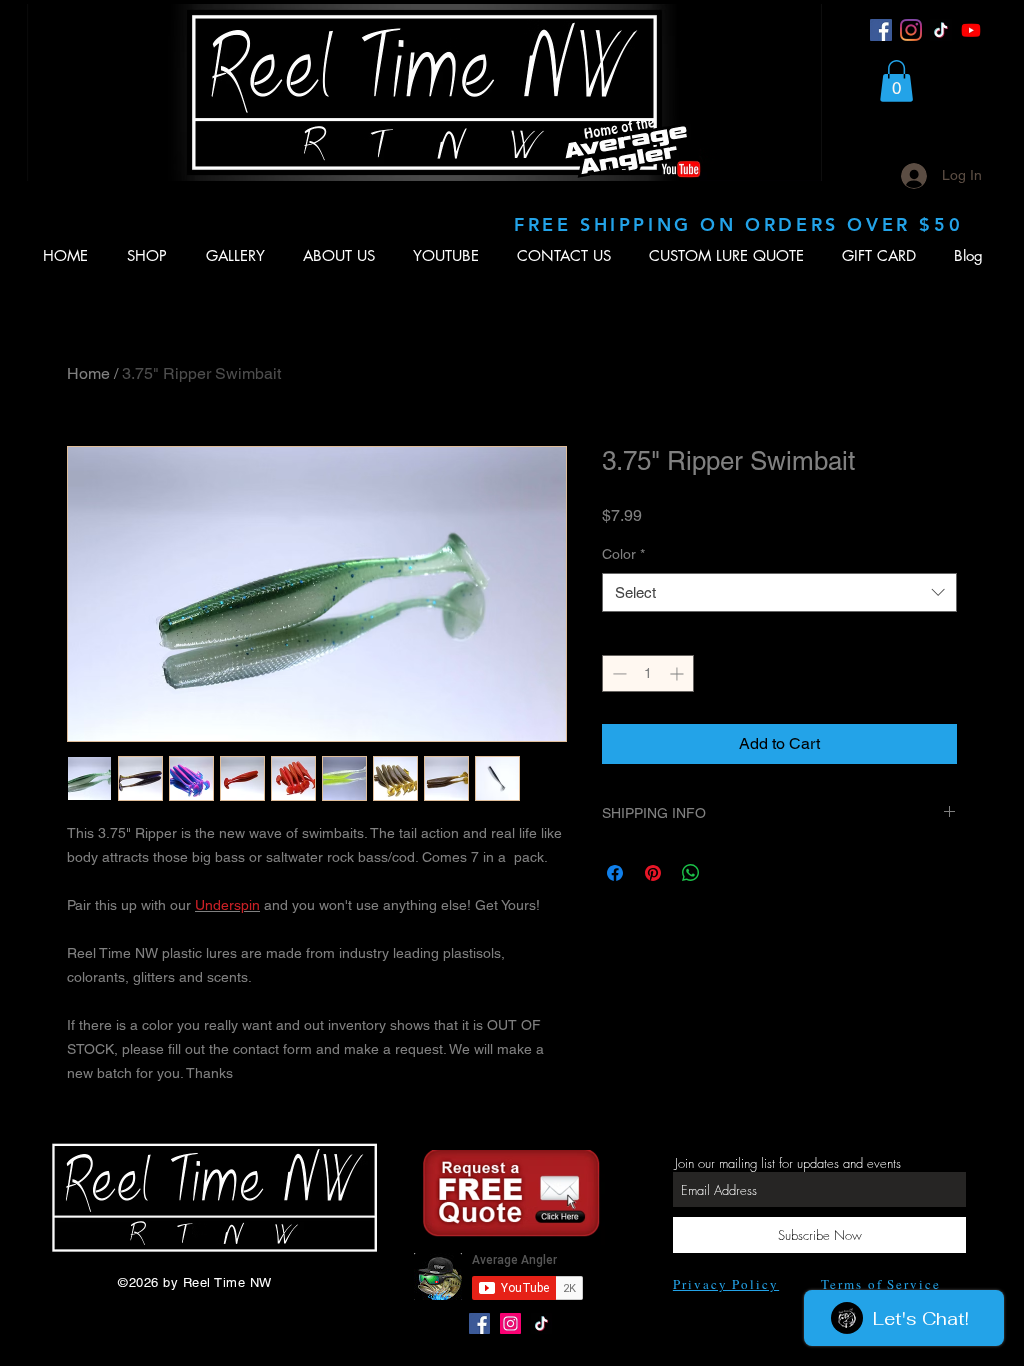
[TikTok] (941, 30)
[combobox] (779, 592)
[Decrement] (617, 673)
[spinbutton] (648, 673)
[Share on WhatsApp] (691, 873)
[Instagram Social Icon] (510, 1323)
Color (623, 554)
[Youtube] (971, 30)
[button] (896, 81)
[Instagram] (911, 30)
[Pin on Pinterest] (653, 873)
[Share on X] (729, 873)
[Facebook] (881, 30)
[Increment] (678, 673)
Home (88, 373)
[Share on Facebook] (615, 873)
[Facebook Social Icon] (479, 1323)
